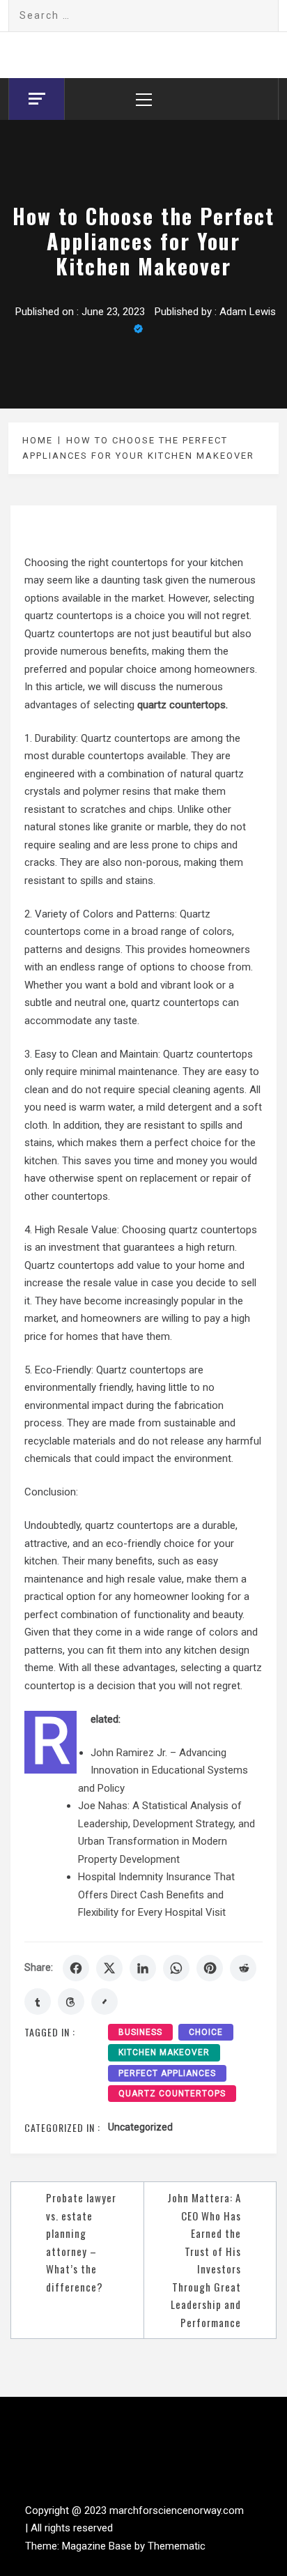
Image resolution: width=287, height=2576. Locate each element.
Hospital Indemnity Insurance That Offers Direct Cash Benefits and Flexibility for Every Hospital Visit (156, 1895)
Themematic (177, 2546)
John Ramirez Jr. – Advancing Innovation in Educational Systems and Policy (163, 1770)
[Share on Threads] (71, 2002)
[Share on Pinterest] (210, 1968)
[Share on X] (109, 1968)
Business (140, 2032)
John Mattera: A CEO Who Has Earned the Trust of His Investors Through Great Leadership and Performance (204, 2260)
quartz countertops (172, 2094)
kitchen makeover (164, 2052)
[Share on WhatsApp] (176, 1968)
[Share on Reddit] (243, 1968)
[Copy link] (104, 2002)
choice (206, 2032)
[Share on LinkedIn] (143, 1968)
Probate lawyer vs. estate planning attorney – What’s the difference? (81, 2242)
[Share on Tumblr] (38, 2002)
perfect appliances (167, 2073)
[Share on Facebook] (76, 1968)
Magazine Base (98, 2546)
